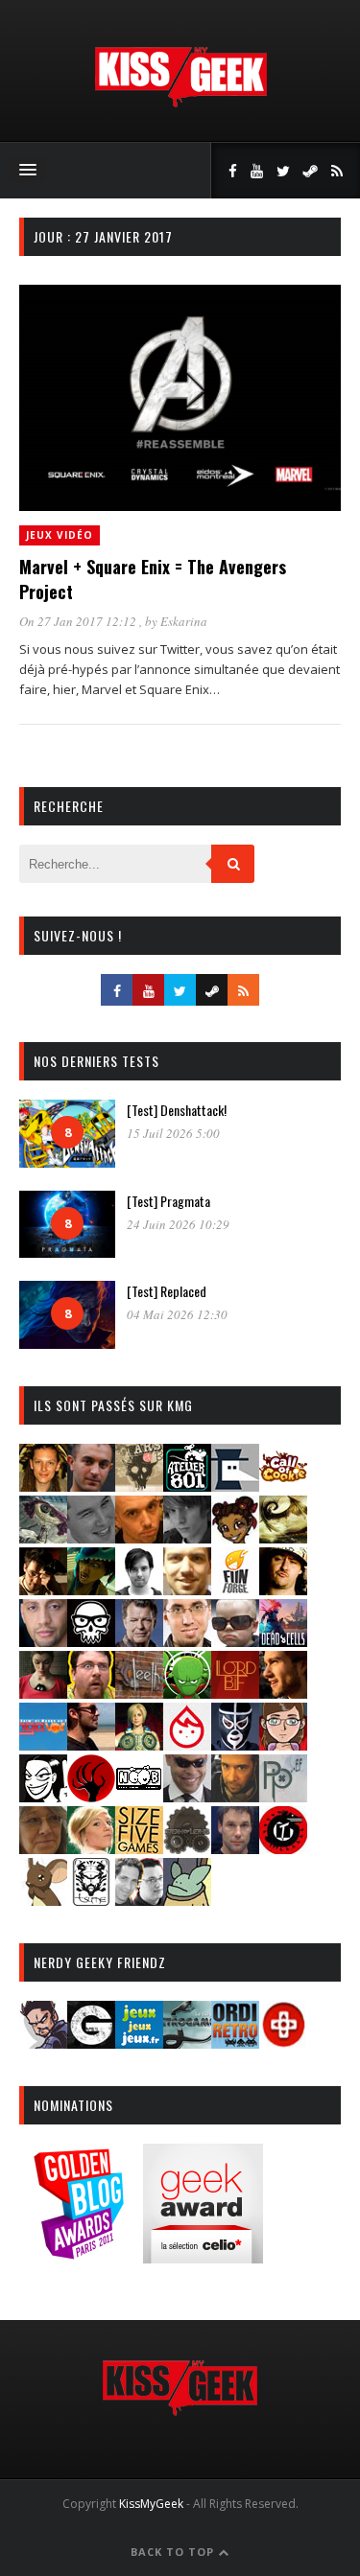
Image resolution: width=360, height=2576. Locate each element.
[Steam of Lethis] (187, 1848)
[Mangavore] (43, 1744)
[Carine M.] (43, 1537)
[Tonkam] (283, 1848)
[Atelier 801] (187, 1485)
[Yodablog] (187, 1900)
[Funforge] (235, 1589)
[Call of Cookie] (283, 1485)
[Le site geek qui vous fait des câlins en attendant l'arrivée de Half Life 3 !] (180, 103)
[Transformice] (43, 1900)
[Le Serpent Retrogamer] (187, 2042)
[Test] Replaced (167, 1291)
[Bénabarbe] (235, 1485)
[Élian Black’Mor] (283, 1537)
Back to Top (174, 2552)
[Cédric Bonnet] (91, 1537)
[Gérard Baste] (283, 1589)
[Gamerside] (91, 2042)
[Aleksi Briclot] (43, 1485)
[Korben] (235, 1641)
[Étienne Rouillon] (43, 1589)
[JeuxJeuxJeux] (139, 2042)
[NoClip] (91, 1796)
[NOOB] (139, 1796)
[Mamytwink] (283, 1693)
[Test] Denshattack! (177, 1110)
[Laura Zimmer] (43, 1693)
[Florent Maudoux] (91, 1589)
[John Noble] (139, 1641)
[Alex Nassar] (91, 1485)
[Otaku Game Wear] (283, 2042)
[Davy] (139, 1537)
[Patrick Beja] (235, 1796)
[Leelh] (139, 1693)
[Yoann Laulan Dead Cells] (283, 1641)
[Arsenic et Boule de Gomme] (139, 1485)
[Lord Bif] (235, 1693)
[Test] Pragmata (168, 1201)
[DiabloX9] (187, 1537)
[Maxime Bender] (91, 1744)
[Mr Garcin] (235, 1744)
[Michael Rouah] (187, 1744)
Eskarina (184, 621)
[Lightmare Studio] (187, 1693)
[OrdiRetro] (235, 2042)
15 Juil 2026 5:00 (173, 1133)
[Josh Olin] (187, 1641)
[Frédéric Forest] (187, 1589)
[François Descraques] (139, 1589)
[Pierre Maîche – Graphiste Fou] (43, 2042)
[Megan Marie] (139, 1744)
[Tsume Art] (91, 1900)
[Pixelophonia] (283, 1796)
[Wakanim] (139, 1900)
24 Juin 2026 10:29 (178, 1224)
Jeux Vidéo (60, 535)
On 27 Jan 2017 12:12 (79, 621)
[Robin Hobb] (43, 1848)
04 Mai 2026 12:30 (177, 1314)
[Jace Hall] (43, 1641)
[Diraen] (235, 1537)
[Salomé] (91, 1848)
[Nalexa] (283, 1744)
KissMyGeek (151, 2504)
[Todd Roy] (235, 1848)
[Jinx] (91, 1641)
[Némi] (43, 1796)
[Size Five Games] (139, 1848)
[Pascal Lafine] (187, 1796)
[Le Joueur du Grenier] (91, 1693)
